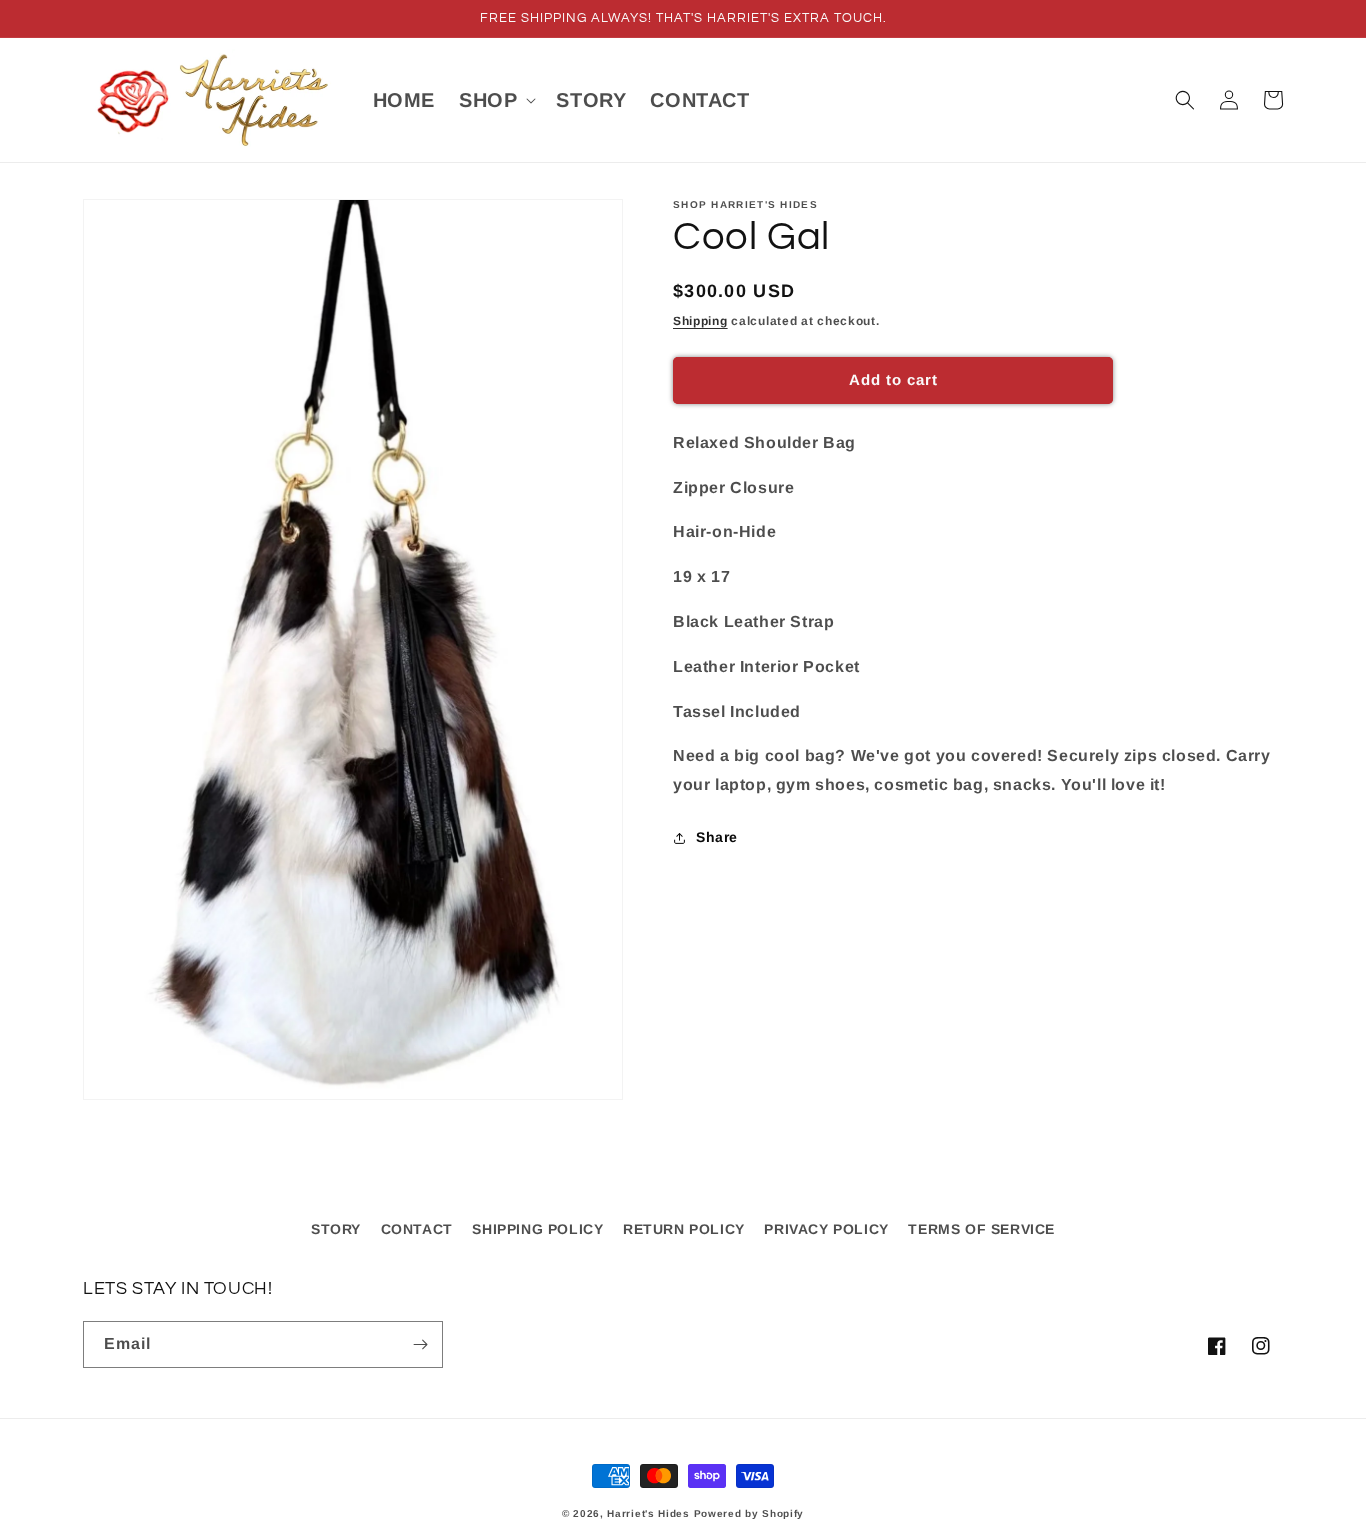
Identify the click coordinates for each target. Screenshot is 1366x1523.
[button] (495, 100)
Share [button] (717, 837)
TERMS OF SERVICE (981, 1229)
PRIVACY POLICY (826, 1229)
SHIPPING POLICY (537, 1229)
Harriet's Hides (648, 1513)
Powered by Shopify (749, 1513)
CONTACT (417, 1229)
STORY (336, 1229)
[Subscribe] (420, 1344)
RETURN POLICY (684, 1229)
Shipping (700, 321)
